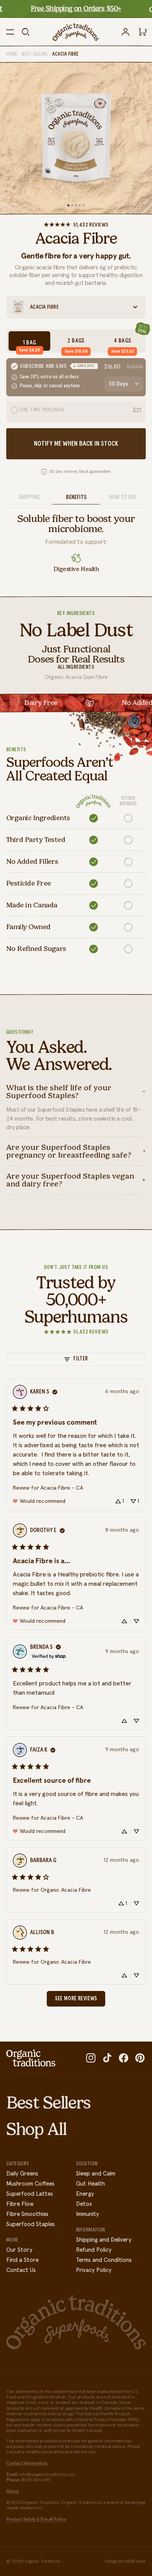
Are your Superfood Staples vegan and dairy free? (70, 1180)
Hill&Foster (135, 2562)
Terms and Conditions (104, 2260)
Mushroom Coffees (30, 2184)
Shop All (36, 2129)
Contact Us (21, 2270)
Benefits (76, 497)
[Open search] (26, 32)
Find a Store (22, 2260)
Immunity (87, 2214)
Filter (80, 1359)
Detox (84, 2204)
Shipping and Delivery (104, 2240)
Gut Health (90, 2184)
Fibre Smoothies (27, 2214)
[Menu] (10, 32)
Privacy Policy (94, 2270)
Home (12, 54)
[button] (120, 1501)
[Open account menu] (125, 32)
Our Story (19, 2250)
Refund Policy (94, 2250)
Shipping (29, 497)
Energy (85, 2194)
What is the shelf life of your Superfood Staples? (59, 1091)
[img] (55, 1392)
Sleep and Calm (96, 2174)
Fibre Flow (20, 2204)
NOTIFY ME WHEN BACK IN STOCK (76, 444)
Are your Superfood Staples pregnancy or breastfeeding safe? (69, 1151)
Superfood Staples (31, 2224)
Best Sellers (35, 54)
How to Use (123, 497)
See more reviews (76, 1999)
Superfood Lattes (30, 2194)
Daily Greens (22, 2174)
